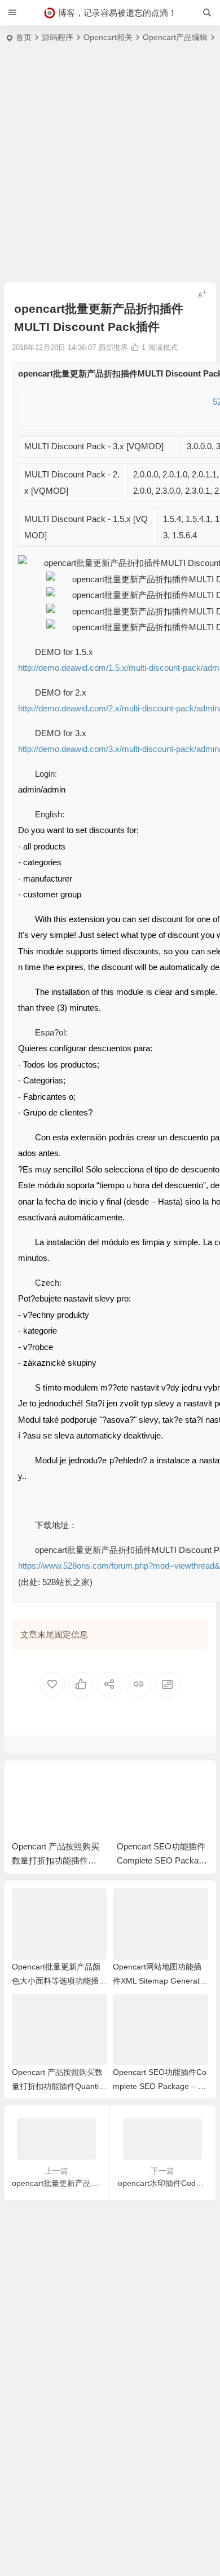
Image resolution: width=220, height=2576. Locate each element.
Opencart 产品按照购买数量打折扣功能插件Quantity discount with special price (58, 2086)
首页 (24, 37)
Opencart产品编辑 (175, 37)
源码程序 (58, 37)
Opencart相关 (108, 37)
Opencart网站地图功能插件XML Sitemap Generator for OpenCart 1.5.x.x (160, 1981)
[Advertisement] (110, 166)
